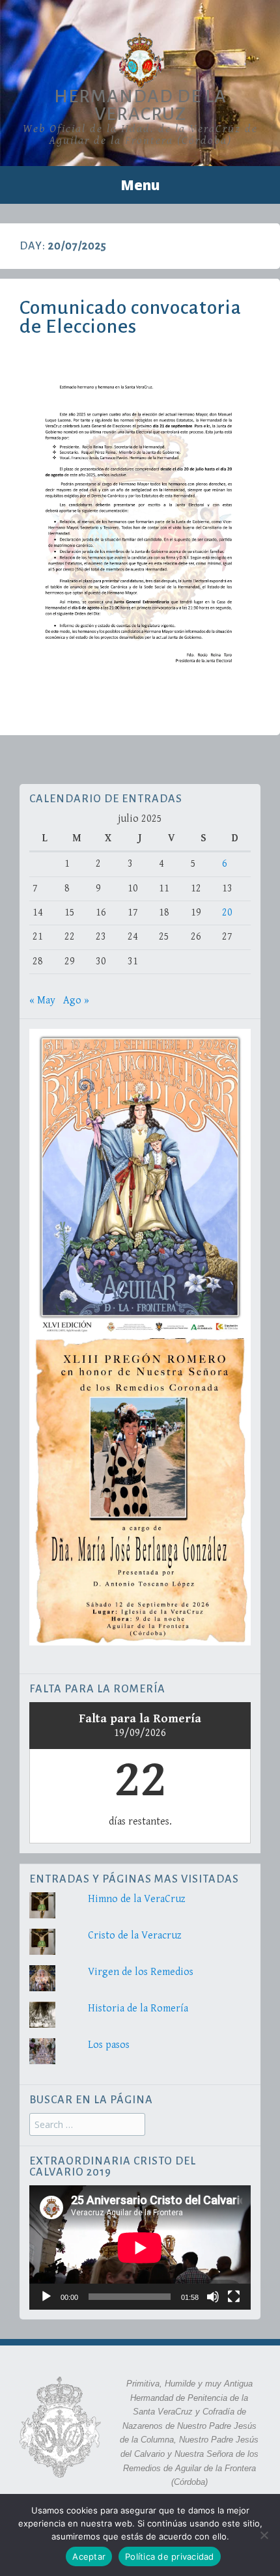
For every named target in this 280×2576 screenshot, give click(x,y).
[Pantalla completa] (234, 2297)
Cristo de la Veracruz (135, 1936)
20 (227, 913)
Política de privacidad (170, 2556)
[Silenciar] (213, 2297)
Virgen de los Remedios (141, 1972)
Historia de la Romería (138, 2009)
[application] (140, 2247)
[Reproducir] (46, 2297)
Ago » (76, 1001)
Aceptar (89, 2556)
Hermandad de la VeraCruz (140, 105)
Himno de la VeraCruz (137, 1899)
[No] (264, 2535)
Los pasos (109, 2045)
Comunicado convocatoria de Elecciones (131, 317)
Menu (140, 185)
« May (42, 1001)
